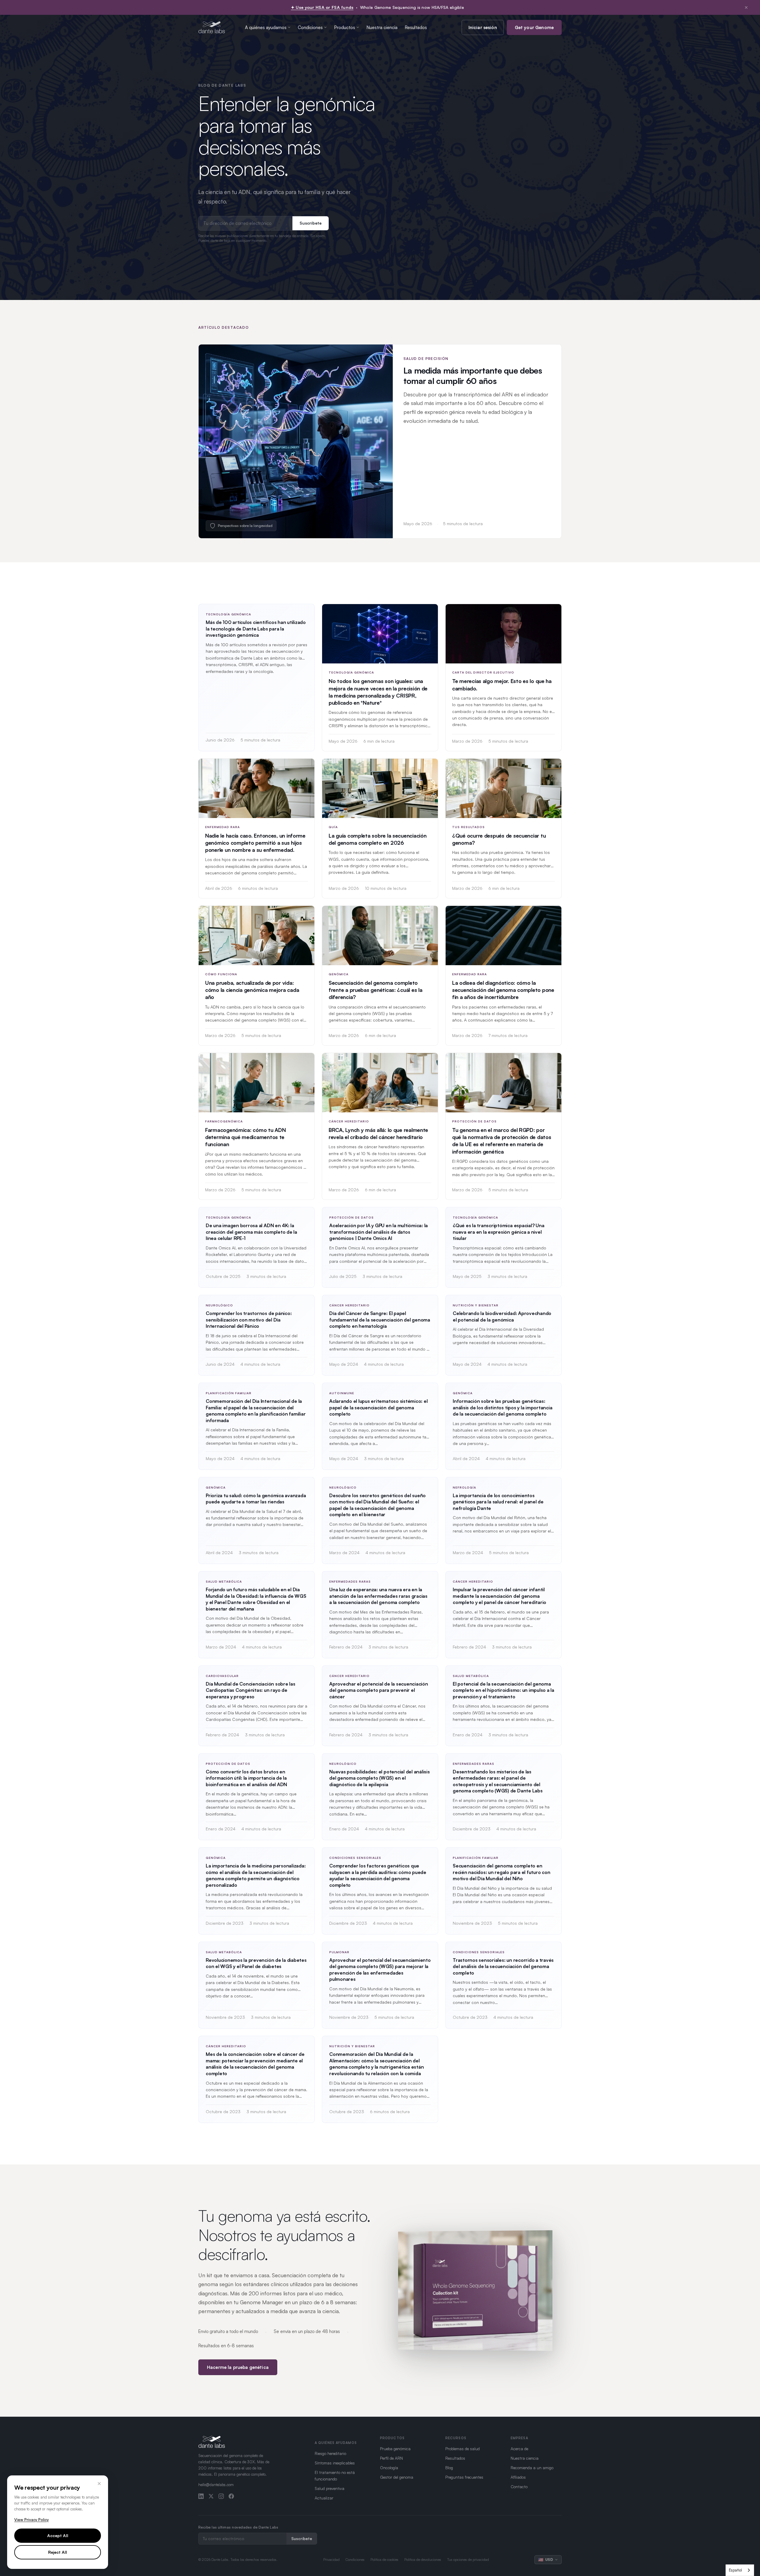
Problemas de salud (463, 2449)
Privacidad (331, 2560)
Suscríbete (311, 223)
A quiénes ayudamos (266, 27)
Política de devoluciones (423, 2560)
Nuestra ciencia (382, 27)
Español (735, 2570)
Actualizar (324, 2498)
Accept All (58, 2535)
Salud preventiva (330, 2488)
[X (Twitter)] (211, 2496)
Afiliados (518, 2477)
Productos (345, 27)
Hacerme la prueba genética (238, 2367)
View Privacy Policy (31, 2520)
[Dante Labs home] (212, 27)
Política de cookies (384, 2560)
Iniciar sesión (483, 27)
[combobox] (740, 2570)
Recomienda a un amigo (532, 2468)
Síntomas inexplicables (335, 2463)
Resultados (416, 27)
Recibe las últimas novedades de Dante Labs (238, 2527)
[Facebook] (231, 2496)
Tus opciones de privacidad (468, 2560)
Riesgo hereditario (330, 2453)
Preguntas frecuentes (464, 2477)
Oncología (389, 2468)
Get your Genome (534, 27)
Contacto (519, 2487)
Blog (449, 2468)
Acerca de (519, 2449)
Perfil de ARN (391, 2458)
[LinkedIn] (201, 2496)
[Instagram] (221, 2496)
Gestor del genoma (397, 2477)
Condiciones (310, 27)
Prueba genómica (395, 2449)
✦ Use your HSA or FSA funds (322, 7)
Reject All (58, 2552)
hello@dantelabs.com (216, 2485)
